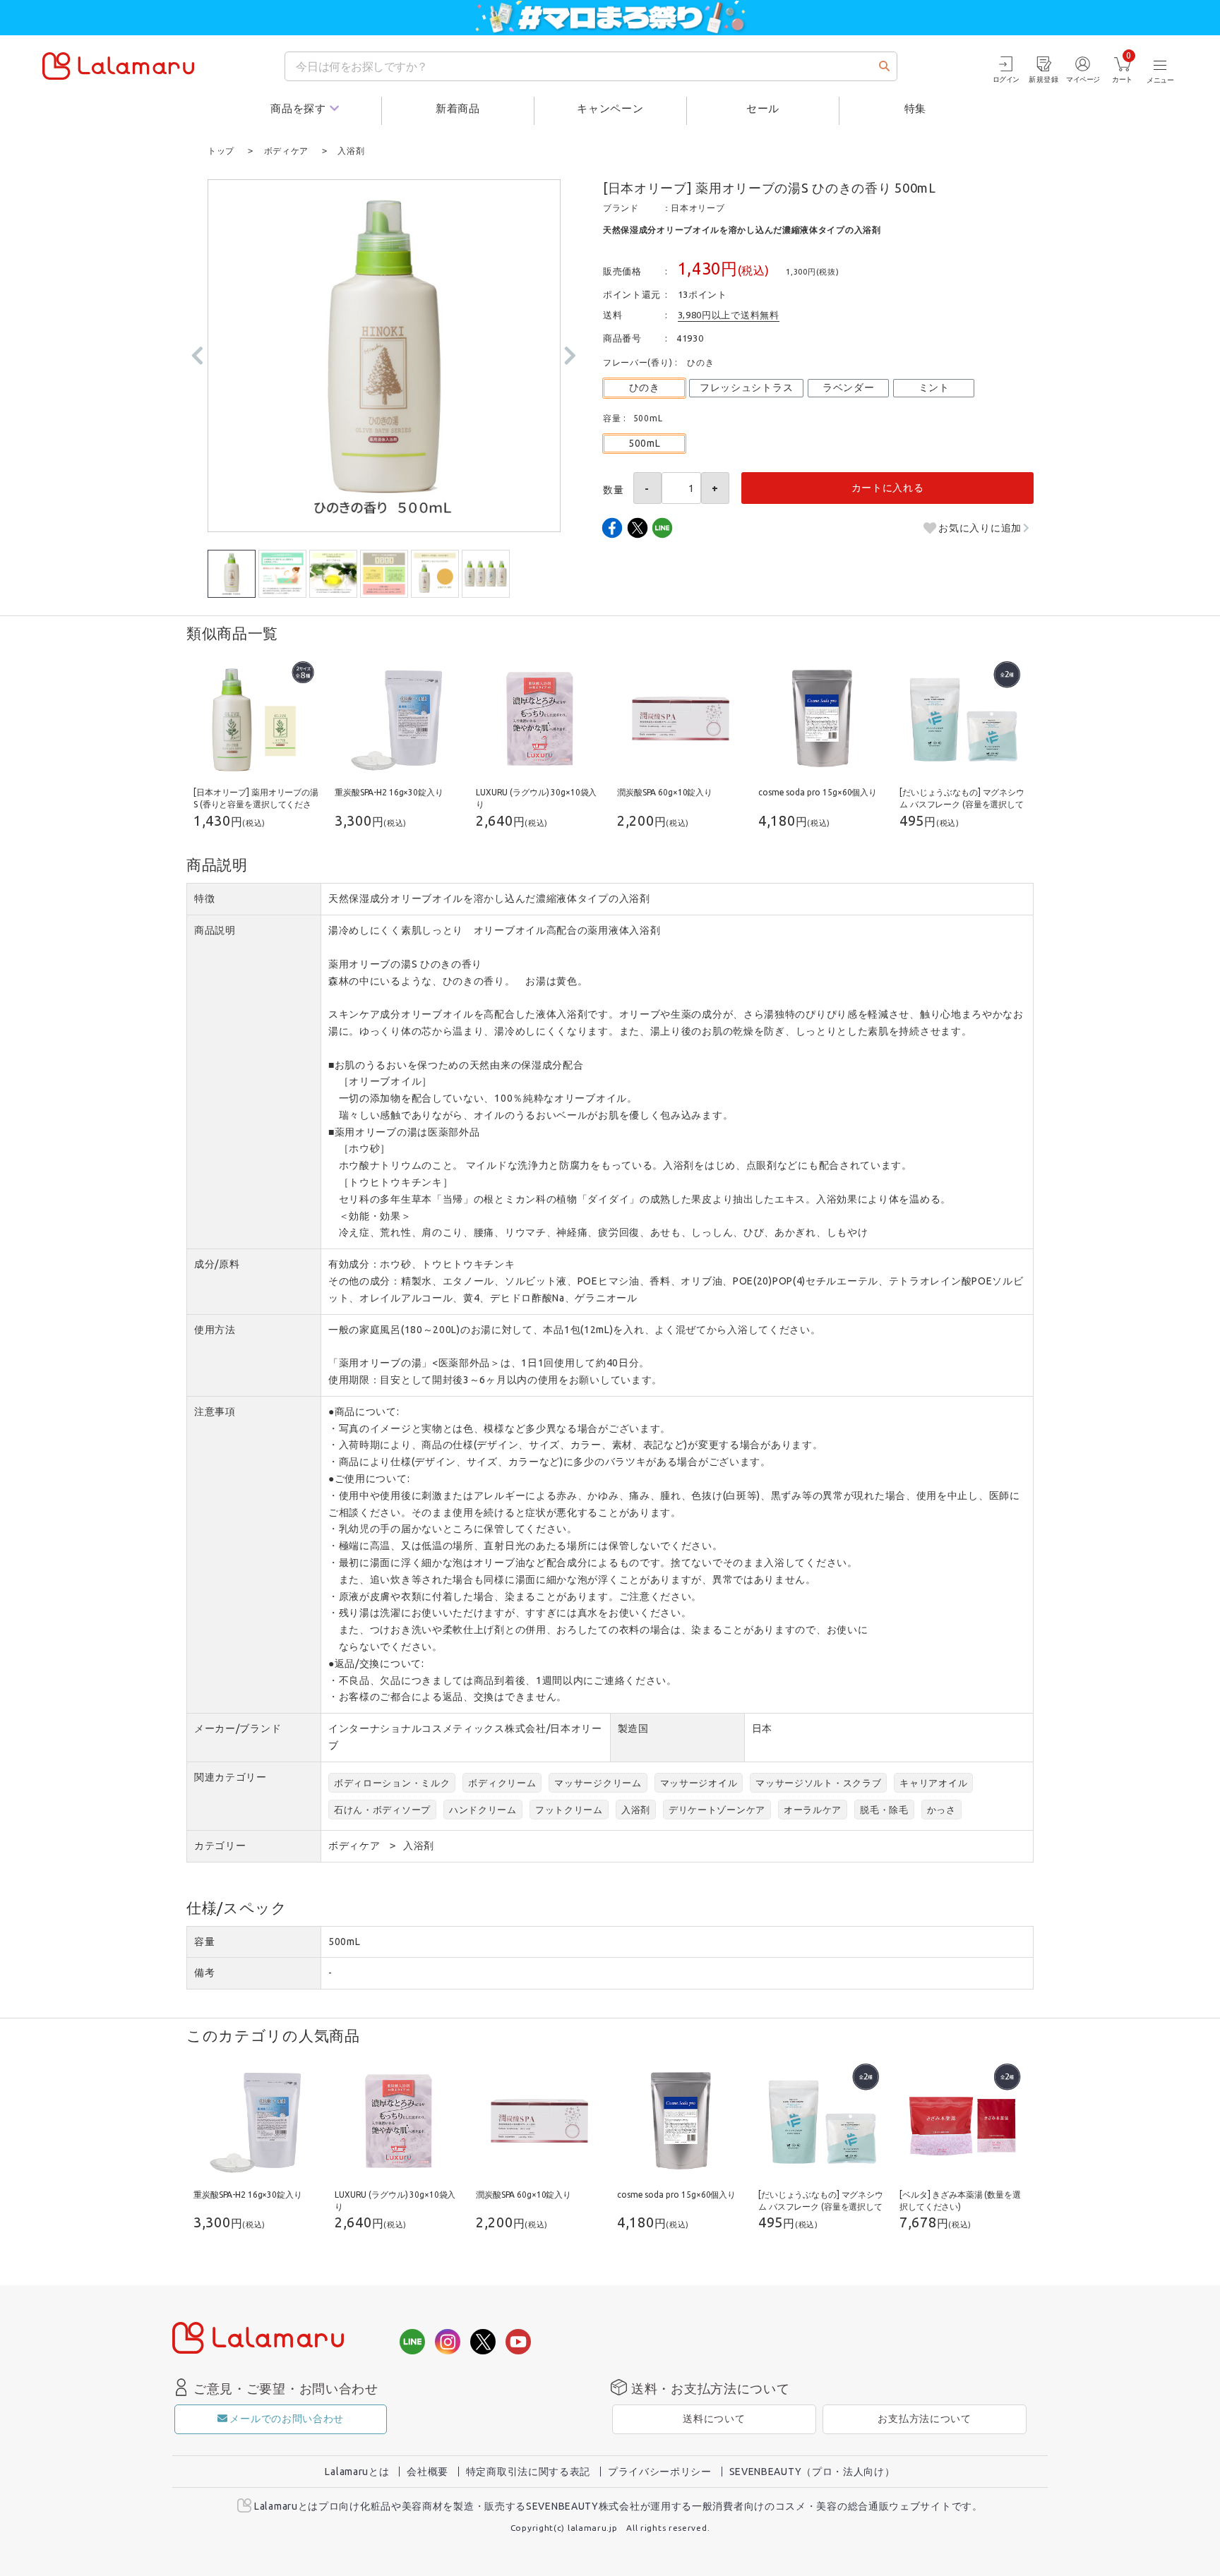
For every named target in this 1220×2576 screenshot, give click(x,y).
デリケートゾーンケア (717, 1810)
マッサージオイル (699, 1783)
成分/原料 (217, 1264)
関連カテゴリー (231, 1777)
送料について (714, 2419)
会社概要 (427, 2472)
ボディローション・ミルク (392, 1783)
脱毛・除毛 (884, 1810)
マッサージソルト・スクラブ (818, 1783)
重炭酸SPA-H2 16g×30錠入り (389, 792)
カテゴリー (220, 1846)
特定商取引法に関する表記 (528, 2472)
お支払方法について (924, 2419)
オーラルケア (813, 1810)
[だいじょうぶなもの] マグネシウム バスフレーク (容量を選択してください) (962, 804)
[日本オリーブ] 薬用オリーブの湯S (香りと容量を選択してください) (256, 804)
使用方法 (215, 1330)
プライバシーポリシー (660, 2472)
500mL (645, 443)
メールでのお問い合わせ (287, 2419)
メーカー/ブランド (238, 1728)
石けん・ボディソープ (382, 1810)
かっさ (941, 1810)
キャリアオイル (933, 1783)
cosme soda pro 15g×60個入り (818, 792)
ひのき (645, 387)
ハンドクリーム (483, 1810)
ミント (934, 387)
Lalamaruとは (357, 2472)
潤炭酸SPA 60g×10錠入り (665, 792)
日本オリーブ (698, 208)
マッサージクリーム (598, 1783)
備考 (204, 1973)
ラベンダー (849, 387)
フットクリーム (569, 1810)
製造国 (633, 1728)
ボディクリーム (502, 1783)
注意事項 (215, 1412)
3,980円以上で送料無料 (729, 315)
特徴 (204, 898)
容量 (204, 1942)
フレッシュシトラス (746, 387)
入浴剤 (636, 1810)
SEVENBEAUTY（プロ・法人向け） (812, 2472)
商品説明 (215, 930)
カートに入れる (888, 488)
